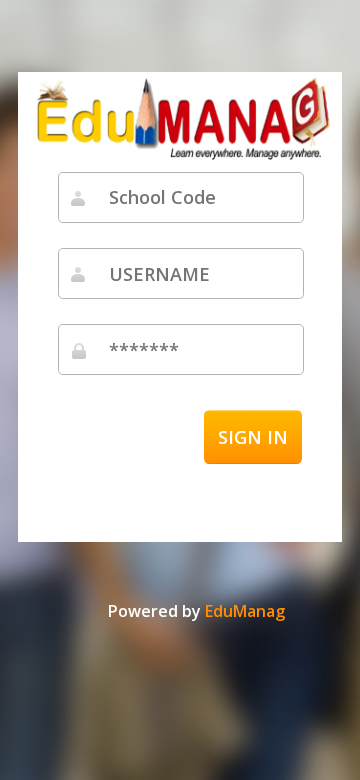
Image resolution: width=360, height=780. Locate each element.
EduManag (245, 611)
